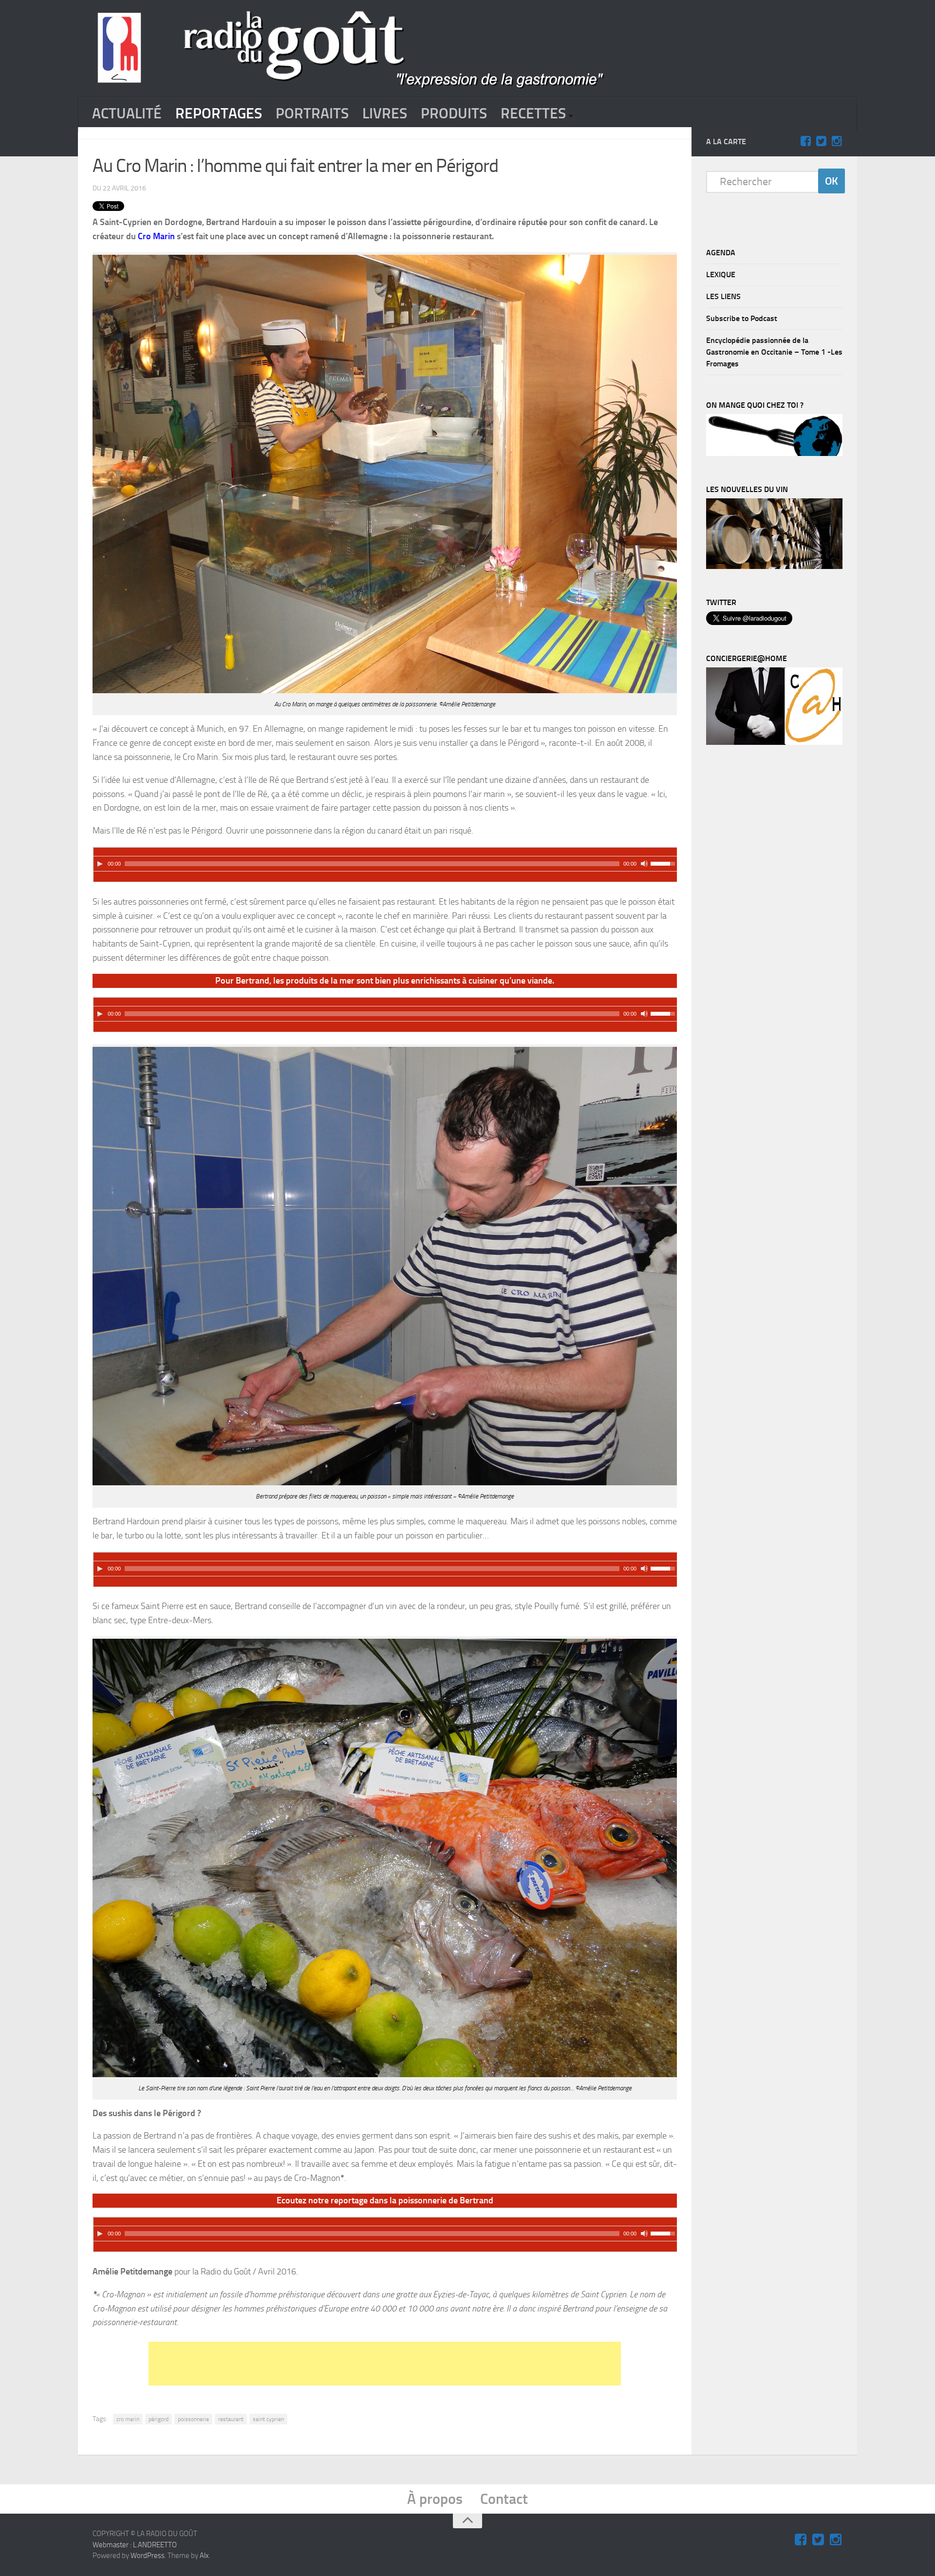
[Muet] (644, 864)
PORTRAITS (312, 114)
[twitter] (821, 141)
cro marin (128, 2419)
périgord (159, 2419)
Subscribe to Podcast (742, 318)
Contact (504, 2499)
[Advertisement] (385, 2364)
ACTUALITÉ (127, 114)
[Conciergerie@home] (774, 742)
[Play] (100, 864)
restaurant (231, 2419)
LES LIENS (723, 296)
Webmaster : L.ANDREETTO (135, 2545)
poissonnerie (193, 2419)
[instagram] (837, 141)
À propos (435, 2499)
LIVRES (385, 114)
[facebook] (805, 141)
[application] (385, 859)
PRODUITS (454, 114)
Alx (204, 2556)
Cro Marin (156, 236)
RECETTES (533, 114)
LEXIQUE (721, 275)
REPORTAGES (219, 114)
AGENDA (721, 253)
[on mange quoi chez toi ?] (774, 454)
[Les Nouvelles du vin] (774, 567)
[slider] (664, 863)
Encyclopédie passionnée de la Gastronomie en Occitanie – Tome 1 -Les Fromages (774, 352)
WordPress (148, 2556)
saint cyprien (268, 2419)
